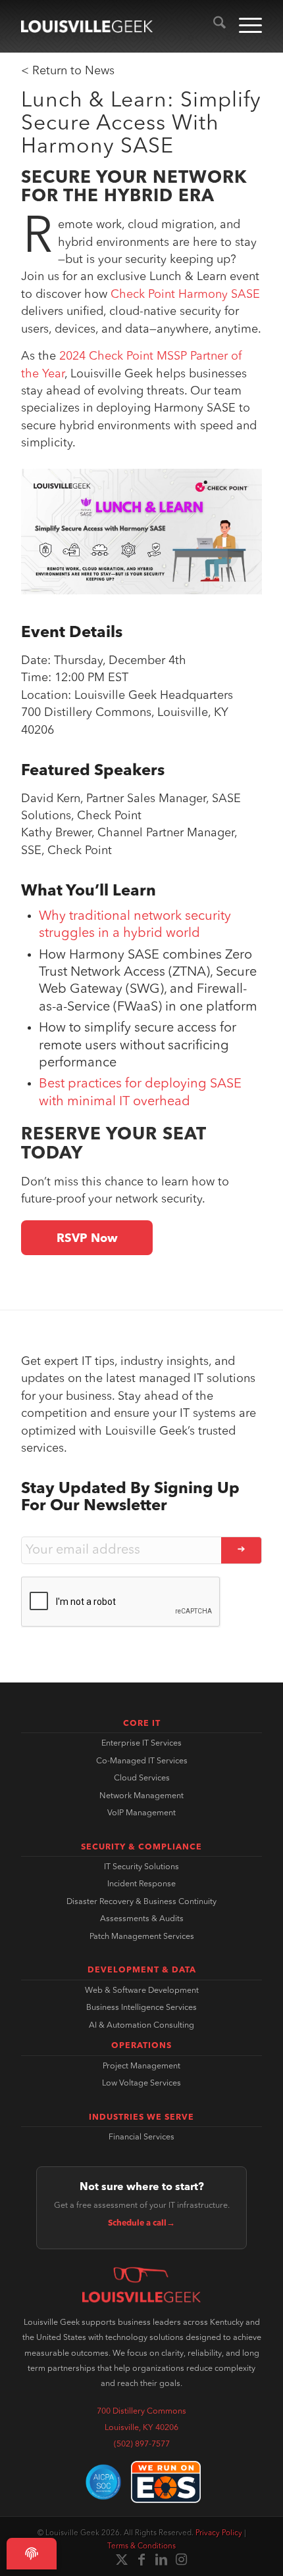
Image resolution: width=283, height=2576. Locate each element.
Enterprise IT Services (141, 1744)
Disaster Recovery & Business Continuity (141, 1902)
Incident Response (141, 1884)
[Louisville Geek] (87, 26)
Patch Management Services (142, 1937)
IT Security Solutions (141, 1867)
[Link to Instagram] (181, 2560)
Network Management (141, 1796)
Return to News (73, 71)
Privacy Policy (219, 2533)
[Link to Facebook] (141, 2560)
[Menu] (244, 26)
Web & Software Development (142, 1991)
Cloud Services (142, 1778)
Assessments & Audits (142, 1919)
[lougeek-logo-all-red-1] (141, 2285)
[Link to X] (122, 2560)
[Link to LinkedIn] (161, 2560)
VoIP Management (141, 1813)
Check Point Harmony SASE (185, 295)
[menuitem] (213, 26)
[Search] (213, 26)
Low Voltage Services (141, 2084)
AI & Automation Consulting (141, 2026)
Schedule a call (141, 2224)
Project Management (141, 2066)
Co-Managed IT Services (142, 1761)
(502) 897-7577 (142, 2445)
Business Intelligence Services (141, 2008)
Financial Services (141, 2137)
